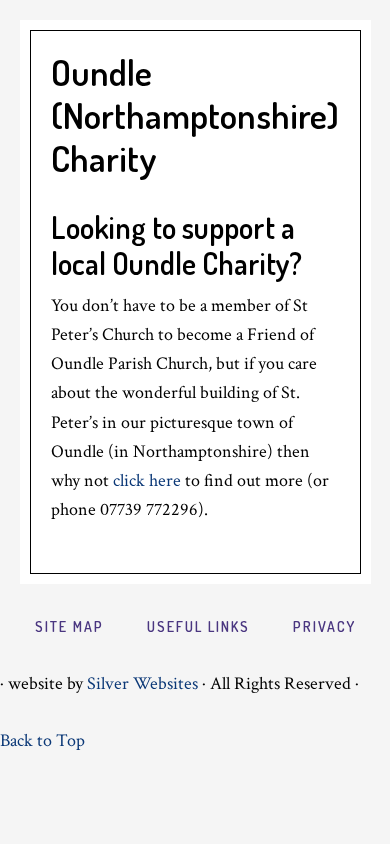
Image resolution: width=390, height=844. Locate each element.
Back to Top (42, 740)
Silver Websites (142, 683)
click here (147, 480)
